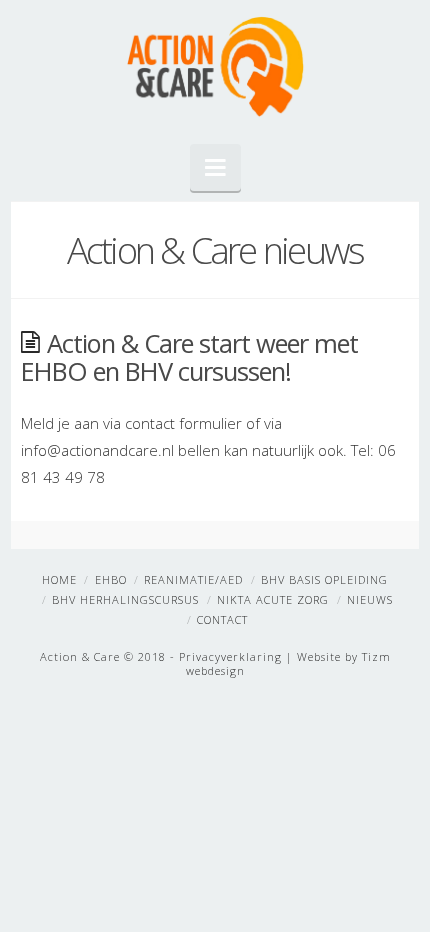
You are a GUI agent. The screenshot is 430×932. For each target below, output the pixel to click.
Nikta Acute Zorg (273, 599)
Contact (222, 619)
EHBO (111, 579)
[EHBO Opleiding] (215, 67)
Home (59, 579)
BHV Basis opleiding (324, 579)
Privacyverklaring (230, 656)
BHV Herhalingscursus (125, 599)
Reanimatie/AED (193, 579)
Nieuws (370, 599)
